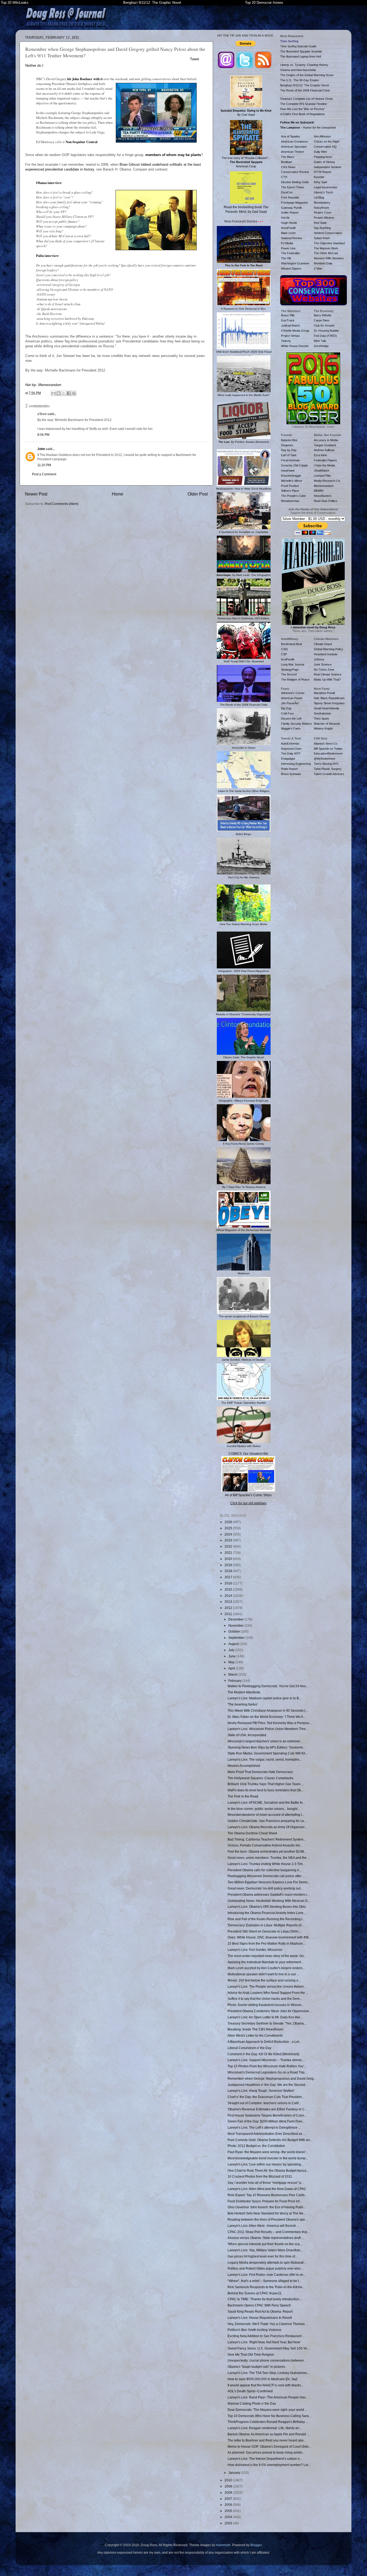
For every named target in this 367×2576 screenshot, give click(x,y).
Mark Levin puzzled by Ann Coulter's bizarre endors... (266, 1968)
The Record (289, 674)
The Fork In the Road (243, 1796)
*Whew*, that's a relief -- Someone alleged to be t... (264, 2281)
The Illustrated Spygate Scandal (301, 51)
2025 (229, 1528)
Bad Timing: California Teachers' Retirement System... (267, 1839)
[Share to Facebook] (69, 393)
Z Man (318, 268)
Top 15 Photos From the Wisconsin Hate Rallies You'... (267, 2066)
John (41, 449)
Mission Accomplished (244, 1766)
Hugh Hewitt (289, 223)
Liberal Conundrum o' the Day (249, 2048)
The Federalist (290, 253)
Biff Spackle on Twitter (328, 749)
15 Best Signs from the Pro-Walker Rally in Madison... (266, 1943)
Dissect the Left (291, 719)
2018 (229, 1571)
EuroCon (287, 192)
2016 (229, 1583)
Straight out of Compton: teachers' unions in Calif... (264, 2103)
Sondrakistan (322, 713)
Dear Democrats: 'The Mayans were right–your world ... (267, 2410)
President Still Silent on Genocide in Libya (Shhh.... (265, 1931)
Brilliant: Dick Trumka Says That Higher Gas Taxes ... (266, 1784)
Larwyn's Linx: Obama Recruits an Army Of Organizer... (267, 1827)
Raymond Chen (291, 749)
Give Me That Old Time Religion (251, 2354)
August (234, 1644)
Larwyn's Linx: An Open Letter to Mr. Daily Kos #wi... (265, 2017)
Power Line (288, 248)
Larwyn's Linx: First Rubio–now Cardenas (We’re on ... (267, 2275)
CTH (284, 177)
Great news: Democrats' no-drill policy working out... (265, 1888)
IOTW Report (323, 172)
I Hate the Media (324, 465)
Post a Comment (44, 474)
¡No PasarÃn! (290, 703)
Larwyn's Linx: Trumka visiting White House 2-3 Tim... (266, 1864)
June (232, 1656)
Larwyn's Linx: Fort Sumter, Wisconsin (255, 1950)
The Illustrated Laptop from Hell (301, 56)
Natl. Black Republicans (329, 698)
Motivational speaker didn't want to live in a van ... (263, 1974)
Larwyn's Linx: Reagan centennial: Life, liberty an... (265, 2428)
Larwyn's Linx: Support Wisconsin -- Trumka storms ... (266, 2060)
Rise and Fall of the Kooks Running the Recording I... (266, 1919)
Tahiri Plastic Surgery (328, 769)
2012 (229, 1608)
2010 (229, 2480)
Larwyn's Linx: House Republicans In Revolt (260, 2318)
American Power (292, 698)
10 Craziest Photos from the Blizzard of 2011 (260, 2176)
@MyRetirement (324, 759)
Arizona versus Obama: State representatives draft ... (266, 2238)
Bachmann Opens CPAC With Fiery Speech (259, 2305)
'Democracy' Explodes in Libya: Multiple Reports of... (266, 1925)
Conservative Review (295, 172)
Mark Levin (288, 233)
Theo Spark (321, 719)
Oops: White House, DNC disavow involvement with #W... (269, 1937)
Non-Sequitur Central (82, 142)
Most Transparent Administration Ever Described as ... (267, 2134)
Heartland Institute (326, 654)
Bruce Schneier (291, 774)
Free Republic (290, 197)
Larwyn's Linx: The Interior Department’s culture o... (265, 2459)
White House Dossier (295, 346)
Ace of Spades (291, 136)
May (232, 1662)
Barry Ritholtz (323, 315)
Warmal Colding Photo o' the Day (252, 2403)
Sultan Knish (322, 238)
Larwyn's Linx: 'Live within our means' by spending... (265, 2164)
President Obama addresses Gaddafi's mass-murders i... (269, 1894)
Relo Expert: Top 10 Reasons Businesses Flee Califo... (267, 2195)
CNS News (288, 167)
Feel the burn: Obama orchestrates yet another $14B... (267, 1851)
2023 (229, 1540)
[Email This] (53, 393)
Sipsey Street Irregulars (329, 703)
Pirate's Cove (323, 213)
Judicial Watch (290, 325)
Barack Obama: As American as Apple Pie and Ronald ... (268, 2434)
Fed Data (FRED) (325, 336)
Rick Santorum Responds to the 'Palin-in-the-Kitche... (266, 2287)
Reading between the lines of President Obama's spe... (267, 2219)
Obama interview (49, 183)
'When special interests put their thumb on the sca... (265, 2244)
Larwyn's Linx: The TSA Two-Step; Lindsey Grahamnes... (269, 2373)
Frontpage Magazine (294, 203)
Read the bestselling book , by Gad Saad (246, 209)
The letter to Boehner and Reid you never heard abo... (267, 2440)
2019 (229, 1565)
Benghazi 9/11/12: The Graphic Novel (152, 3)
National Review (292, 238)
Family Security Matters (296, 724)
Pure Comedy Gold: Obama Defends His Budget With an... (270, 2140)
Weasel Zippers (291, 268)
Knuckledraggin (291, 476)
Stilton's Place (290, 491)
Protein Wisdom (324, 218)
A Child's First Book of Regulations (303, 114)
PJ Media (287, 243)
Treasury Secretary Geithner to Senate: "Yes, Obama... (267, 2023)
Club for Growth (324, 325)
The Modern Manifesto (244, 1692)
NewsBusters (323, 496)
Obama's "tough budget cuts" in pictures (256, 2367)
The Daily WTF (291, 753)
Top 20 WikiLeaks (15, 3)
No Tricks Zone (324, 670)
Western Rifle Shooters (329, 258)
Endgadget (288, 759)
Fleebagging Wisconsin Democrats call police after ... (266, 1876)
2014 (229, 1596)
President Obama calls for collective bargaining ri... (265, 1870)
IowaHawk (288, 470)
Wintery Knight (323, 728)
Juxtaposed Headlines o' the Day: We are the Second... (268, 2085)
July (232, 1650)
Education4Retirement (328, 753)
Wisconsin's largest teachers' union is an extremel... (265, 1741)
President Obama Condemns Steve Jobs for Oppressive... (269, 2011)
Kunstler (319, 177)
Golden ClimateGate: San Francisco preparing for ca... (267, 1821)
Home (118, 494)
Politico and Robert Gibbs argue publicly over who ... (266, 2268)
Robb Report (289, 769)
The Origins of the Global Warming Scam (307, 75)
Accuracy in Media (326, 440)
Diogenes (287, 445)
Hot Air (285, 218)
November (236, 1625)
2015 (229, 1589)
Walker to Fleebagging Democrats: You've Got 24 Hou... (268, 1686)
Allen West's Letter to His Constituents (255, 2035)
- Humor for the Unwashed (308, 128)
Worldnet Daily (323, 263)
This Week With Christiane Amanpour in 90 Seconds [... (268, 1710)
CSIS (284, 649)
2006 (229, 2505)
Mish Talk (320, 341)
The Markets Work (326, 248)
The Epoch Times (293, 187)
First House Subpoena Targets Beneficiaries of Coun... (267, 2115)
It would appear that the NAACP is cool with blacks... (265, 2385)
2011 (229, 1614)
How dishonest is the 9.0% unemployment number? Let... (269, 2465)
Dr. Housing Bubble (326, 331)
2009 (229, 2486)
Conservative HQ (325, 147)
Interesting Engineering (296, 764)
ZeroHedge (321, 346)
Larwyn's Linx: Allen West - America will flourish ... (263, 2226)
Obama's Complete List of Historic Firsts (307, 99)
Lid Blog (319, 197)
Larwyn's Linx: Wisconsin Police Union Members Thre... (268, 1729)
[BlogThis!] (59, 393)
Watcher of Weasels (327, 724)
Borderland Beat (292, 644)
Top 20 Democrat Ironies (264, 3)
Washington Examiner (295, 263)
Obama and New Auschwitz (298, 70)
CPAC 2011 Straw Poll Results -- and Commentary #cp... (269, 2232)
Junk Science (323, 664)
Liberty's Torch (323, 192)
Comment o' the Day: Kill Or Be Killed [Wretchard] (263, 2054)
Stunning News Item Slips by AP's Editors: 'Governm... (266, 1747)
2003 (229, 2523)
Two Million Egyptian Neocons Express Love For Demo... (269, 1882)
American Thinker (293, 152)
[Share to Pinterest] (74, 393)
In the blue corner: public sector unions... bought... (264, 1809)
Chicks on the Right (327, 141)
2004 (229, 2517)
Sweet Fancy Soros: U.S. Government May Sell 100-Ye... (269, 2348)
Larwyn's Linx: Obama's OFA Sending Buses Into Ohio (267, 1907)
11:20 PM (44, 465)
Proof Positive (290, 486)
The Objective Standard (329, 243)
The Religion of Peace (295, 680)
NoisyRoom (321, 208)
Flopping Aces (323, 157)
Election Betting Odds (295, 182)
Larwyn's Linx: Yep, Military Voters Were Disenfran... (265, 2250)
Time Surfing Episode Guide (298, 46)
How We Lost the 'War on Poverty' (303, 109)
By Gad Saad (246, 113)
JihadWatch (321, 470)
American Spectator (294, 147)
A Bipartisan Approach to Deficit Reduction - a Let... (265, 2042)
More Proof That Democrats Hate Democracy (260, 1772)
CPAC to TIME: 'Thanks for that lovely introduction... (265, 2299)
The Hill (286, 258)
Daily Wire (320, 152)
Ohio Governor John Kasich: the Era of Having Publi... (267, 2207)
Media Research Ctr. (327, 481)
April (232, 1668)
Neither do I (34, 66)
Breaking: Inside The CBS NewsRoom (255, 2029)
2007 (229, 2499)
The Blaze (288, 157)
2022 (229, 1546)
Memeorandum (50, 385)
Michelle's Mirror (292, 481)
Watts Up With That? (327, 680)
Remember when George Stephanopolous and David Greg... (272, 2078)
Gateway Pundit (291, 208)
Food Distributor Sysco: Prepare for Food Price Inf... (265, 2201)
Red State (320, 223)
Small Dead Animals (327, 708)
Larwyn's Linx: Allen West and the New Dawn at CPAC (267, 2189)
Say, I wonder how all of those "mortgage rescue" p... (266, 2183)
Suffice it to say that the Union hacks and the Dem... (265, 1999)
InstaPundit (288, 228)
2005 (229, 2511)
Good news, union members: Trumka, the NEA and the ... (269, 1858)
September (237, 1638)
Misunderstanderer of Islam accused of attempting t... (266, 1815)
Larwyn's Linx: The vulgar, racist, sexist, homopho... (265, 1759)
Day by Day (289, 450)
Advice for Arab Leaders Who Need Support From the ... (268, 1993)
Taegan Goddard (325, 445)
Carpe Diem (322, 320)
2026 (229, 1522)
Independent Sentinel (327, 167)
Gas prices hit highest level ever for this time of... (262, 2256)
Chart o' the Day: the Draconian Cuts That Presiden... (266, 2097)
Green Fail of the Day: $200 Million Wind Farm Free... (266, 2121)
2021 (229, 1553)
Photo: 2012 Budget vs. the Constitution (256, 2146)
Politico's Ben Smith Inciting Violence (254, 2330)
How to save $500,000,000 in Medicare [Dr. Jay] (262, 2379)
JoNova (319, 659)
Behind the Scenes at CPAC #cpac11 (255, 2293)
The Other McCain (326, 253)
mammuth (223, 2545)
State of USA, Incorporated (247, 1735)
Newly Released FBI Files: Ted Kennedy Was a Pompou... (270, 1723)
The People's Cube (293, 496)
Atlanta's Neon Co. (326, 744)
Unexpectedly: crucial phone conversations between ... (267, 2360)
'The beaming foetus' (243, 1704)
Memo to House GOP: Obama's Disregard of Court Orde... (269, 2446)
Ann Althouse (322, 136)
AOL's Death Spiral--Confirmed (250, 2391)
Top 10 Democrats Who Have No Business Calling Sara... (269, 2416)
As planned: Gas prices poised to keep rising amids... (266, 2452)
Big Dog (286, 708)
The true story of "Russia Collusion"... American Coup (246, 162)
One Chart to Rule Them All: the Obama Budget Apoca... (268, 2170)
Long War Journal (293, 664)
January (235, 2473)
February (235, 1681)
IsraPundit (288, 659)
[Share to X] (64, 393)
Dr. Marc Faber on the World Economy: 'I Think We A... (267, 1717)
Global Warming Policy (328, 649)
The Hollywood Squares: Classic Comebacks (260, 1778)
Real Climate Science (328, 674)
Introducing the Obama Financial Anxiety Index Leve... (267, 1913)
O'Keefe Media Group (295, 331)
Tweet (195, 59)
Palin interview (47, 256)
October (235, 1631)
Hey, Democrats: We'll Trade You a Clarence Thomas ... (268, 2324)
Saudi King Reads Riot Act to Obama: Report (260, 2311)
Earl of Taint (289, 455)
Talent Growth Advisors (329, 774)
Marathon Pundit (324, 693)
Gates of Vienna (324, 162)
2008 (229, 2492)
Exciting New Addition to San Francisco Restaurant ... (266, 2336)
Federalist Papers (325, 460)
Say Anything (322, 228)
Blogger (256, 2545)
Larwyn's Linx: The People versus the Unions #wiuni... (267, 1986)
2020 (229, 1559)
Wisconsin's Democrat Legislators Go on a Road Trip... (267, 2072)
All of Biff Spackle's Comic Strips (248, 1495)
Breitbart (287, 162)
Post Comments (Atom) (62, 504)
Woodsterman (290, 501)
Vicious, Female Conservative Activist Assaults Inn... (265, 1845)
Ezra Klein (320, 455)
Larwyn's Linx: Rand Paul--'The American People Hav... (268, 2397)
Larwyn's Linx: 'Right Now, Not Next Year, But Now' (264, 2342)
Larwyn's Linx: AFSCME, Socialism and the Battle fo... (266, 1802)
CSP (284, 654)
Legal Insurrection (325, 187)
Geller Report (290, 213)
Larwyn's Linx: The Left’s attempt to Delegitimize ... (264, 2127)
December (236, 1619)
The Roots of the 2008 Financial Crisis (305, 90)
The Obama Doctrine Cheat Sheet (252, 1833)
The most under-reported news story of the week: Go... (267, 1956)
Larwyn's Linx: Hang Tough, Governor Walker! (261, 2091)
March (233, 1674)
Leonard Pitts (322, 476)
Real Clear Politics (326, 501)
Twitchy (286, 341)
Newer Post (36, 494)
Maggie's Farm (291, 728)
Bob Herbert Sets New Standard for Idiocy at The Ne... (267, 2213)
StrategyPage (290, 670)
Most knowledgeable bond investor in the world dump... (268, 2158)
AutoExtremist (290, 744)
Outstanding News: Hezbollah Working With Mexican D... (269, 1901)
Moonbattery (322, 203)
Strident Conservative (328, 233)
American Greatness (295, 141)
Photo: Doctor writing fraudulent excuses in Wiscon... (266, 2005)
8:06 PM (43, 435)
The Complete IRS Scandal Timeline (304, 104)
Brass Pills (288, 315)
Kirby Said (320, 182)
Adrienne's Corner (293, 693)
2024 (229, 1534)
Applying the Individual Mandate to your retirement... (265, 1962)
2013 (229, 1602)
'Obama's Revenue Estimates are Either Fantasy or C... (267, 2109)
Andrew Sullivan (324, 450)
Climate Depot (323, 644)
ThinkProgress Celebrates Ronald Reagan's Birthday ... (268, 2422)
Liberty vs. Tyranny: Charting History (304, 65)
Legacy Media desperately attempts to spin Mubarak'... (267, 2262)
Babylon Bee (289, 440)
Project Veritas (290, 336)
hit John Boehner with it (85, 79)
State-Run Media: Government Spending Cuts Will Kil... (268, 1753)
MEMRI (319, 491)
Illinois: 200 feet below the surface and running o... (264, 1980)
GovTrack (288, 320)
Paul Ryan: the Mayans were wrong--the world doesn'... (268, 2152)
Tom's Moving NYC (326, 764)
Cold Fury (287, 713)
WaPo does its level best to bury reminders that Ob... (265, 1790)
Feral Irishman (290, 460)
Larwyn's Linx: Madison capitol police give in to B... (264, 1698)
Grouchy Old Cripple (294, 465)
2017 (229, 1577)
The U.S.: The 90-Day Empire (300, 80)
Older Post (198, 494)
